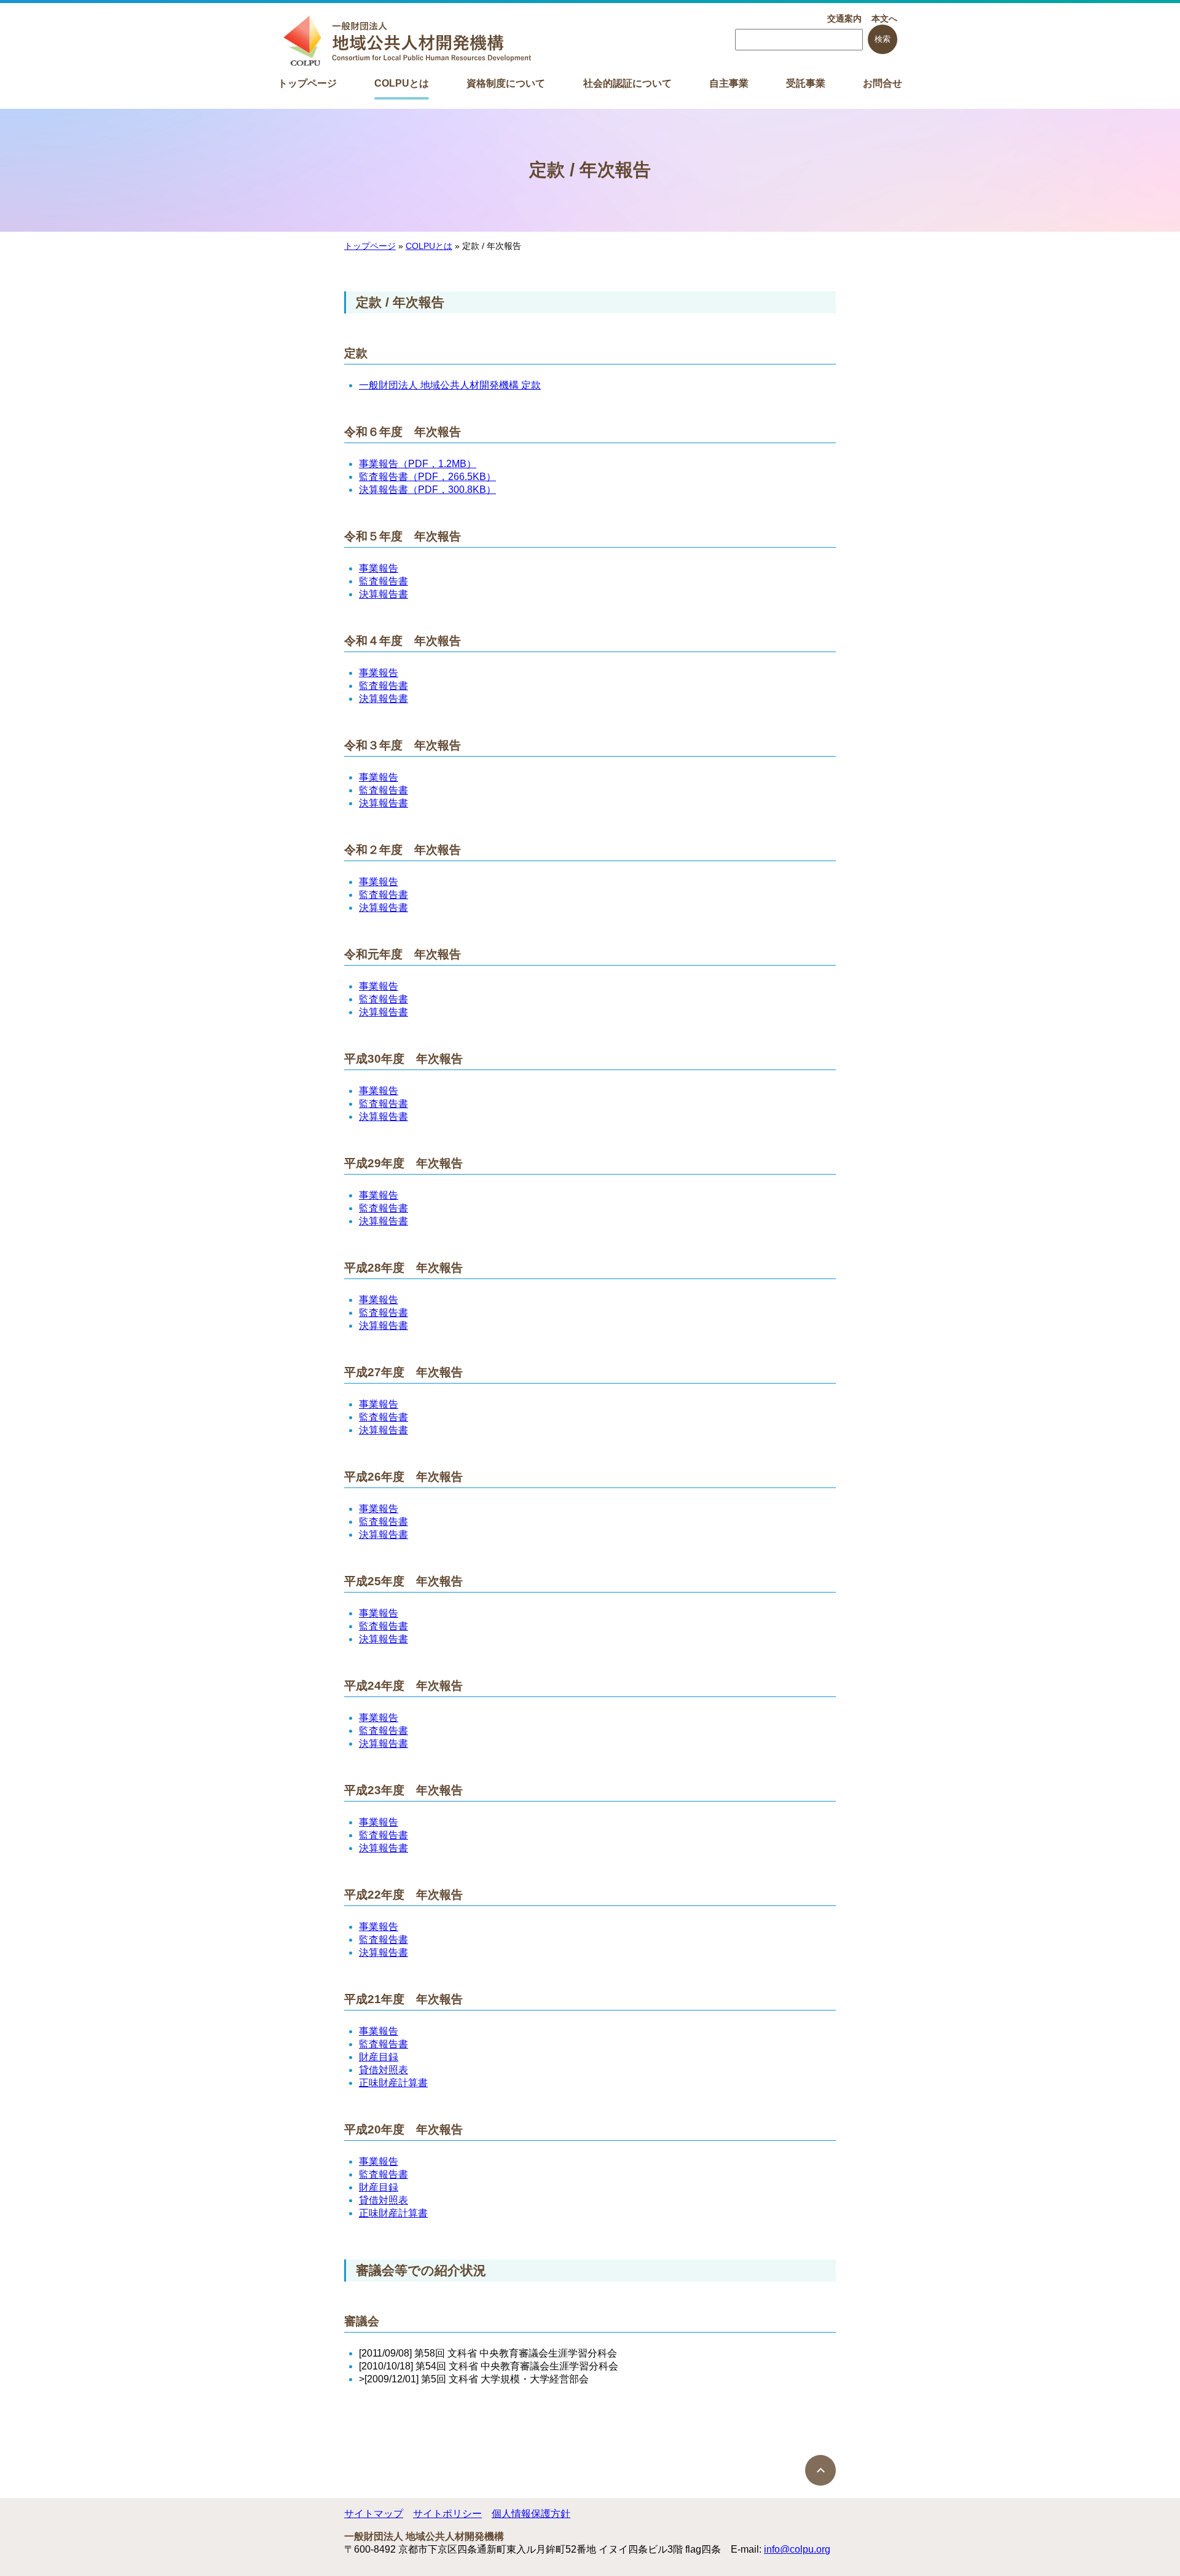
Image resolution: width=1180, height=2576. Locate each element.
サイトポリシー (447, 2514)
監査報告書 (383, 581)
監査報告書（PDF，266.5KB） (427, 477)
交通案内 (844, 18)
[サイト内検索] (799, 40)
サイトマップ (374, 2514)
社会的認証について (627, 83)
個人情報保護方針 (531, 2514)
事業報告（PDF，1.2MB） (418, 464)
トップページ (307, 83)
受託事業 (806, 83)
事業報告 (379, 568)
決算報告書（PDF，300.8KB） (427, 490)
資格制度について (506, 83)
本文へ (884, 18)
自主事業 (729, 83)
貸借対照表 (383, 2070)
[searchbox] (799, 40)
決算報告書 (383, 594)
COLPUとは (402, 83)
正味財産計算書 (393, 2083)
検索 (883, 39)
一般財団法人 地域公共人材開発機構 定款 (450, 385)
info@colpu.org (797, 2549)
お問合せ (883, 83)
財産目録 (379, 2057)
